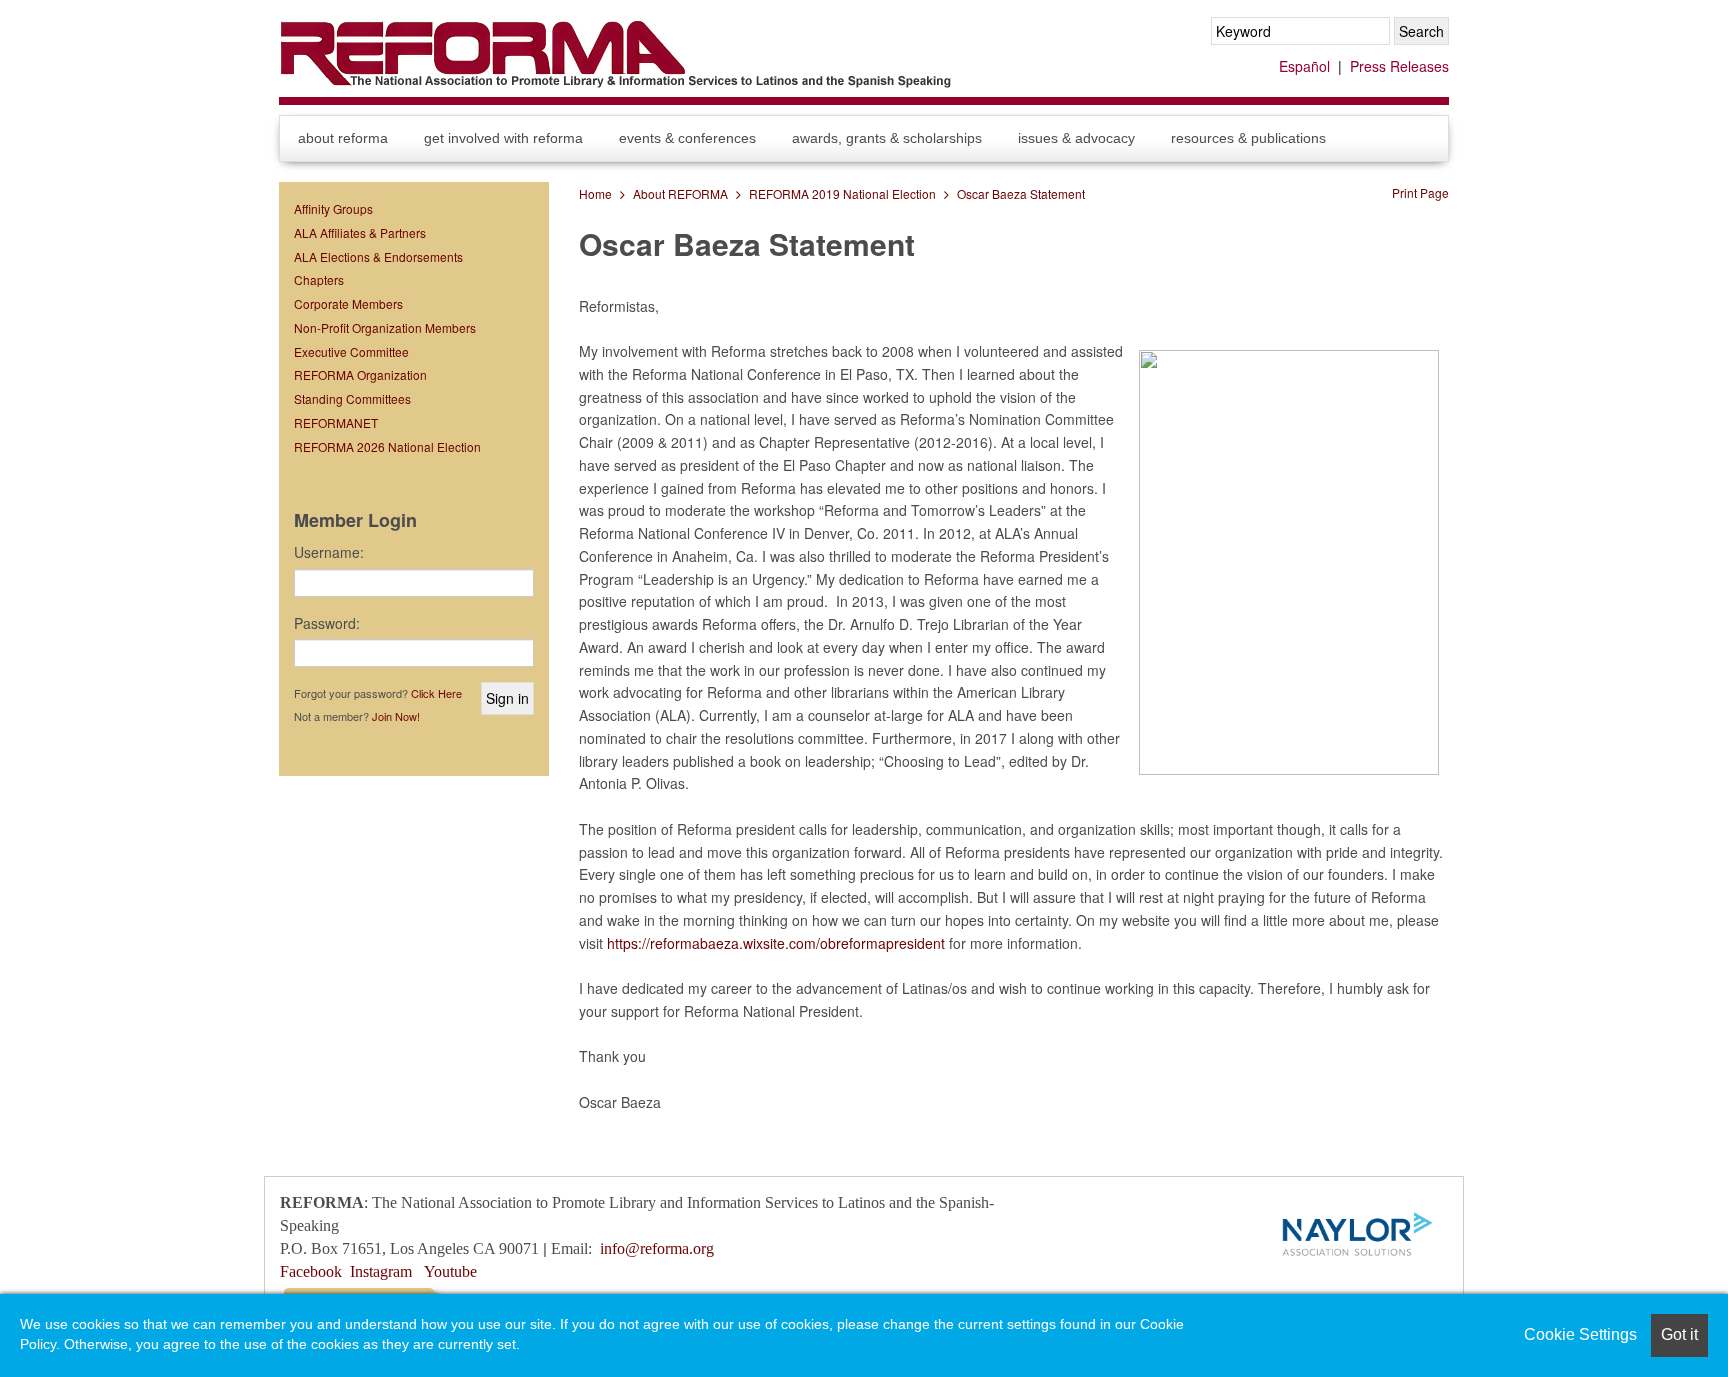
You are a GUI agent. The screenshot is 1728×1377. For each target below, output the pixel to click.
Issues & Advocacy (1076, 138)
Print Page (1420, 192)
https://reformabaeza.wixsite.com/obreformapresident (776, 943)
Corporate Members (348, 303)
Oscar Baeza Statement (1021, 193)
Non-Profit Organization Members (385, 327)
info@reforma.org (657, 1248)
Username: (329, 552)
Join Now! (396, 716)
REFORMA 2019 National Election (842, 193)
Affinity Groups (333, 208)
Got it (1679, 1334)
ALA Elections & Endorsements (378, 256)
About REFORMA (343, 138)
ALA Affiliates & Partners (360, 232)
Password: (327, 623)
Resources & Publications (1248, 138)
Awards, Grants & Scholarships (887, 138)
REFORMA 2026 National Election (387, 446)
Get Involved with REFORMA (503, 138)
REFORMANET (336, 422)
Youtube (450, 1271)
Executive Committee (351, 351)
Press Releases (1399, 66)
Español (1304, 66)
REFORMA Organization (360, 374)
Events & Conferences (687, 138)
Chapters (319, 279)
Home (595, 193)
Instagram (381, 1271)
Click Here (436, 693)
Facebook (311, 1271)
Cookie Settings (1580, 1334)
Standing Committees (352, 398)
